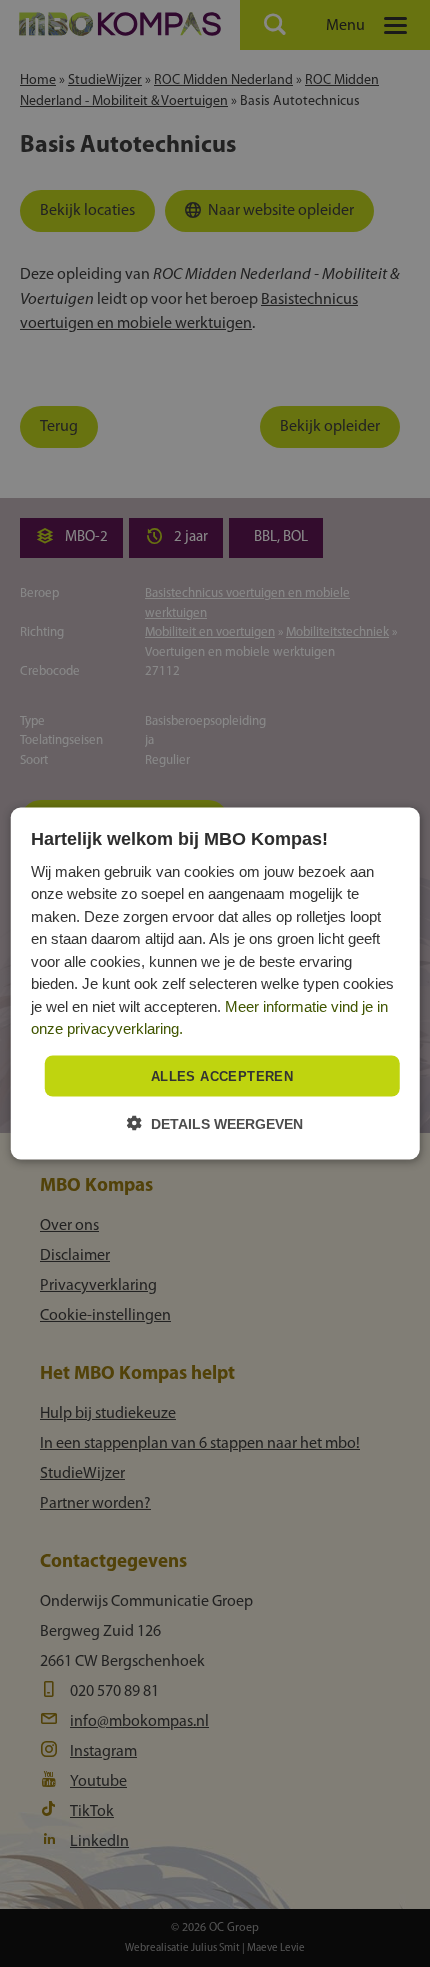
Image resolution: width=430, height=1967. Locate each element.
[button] (215, 1123)
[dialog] (215, 983)
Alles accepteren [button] (222, 1075)
